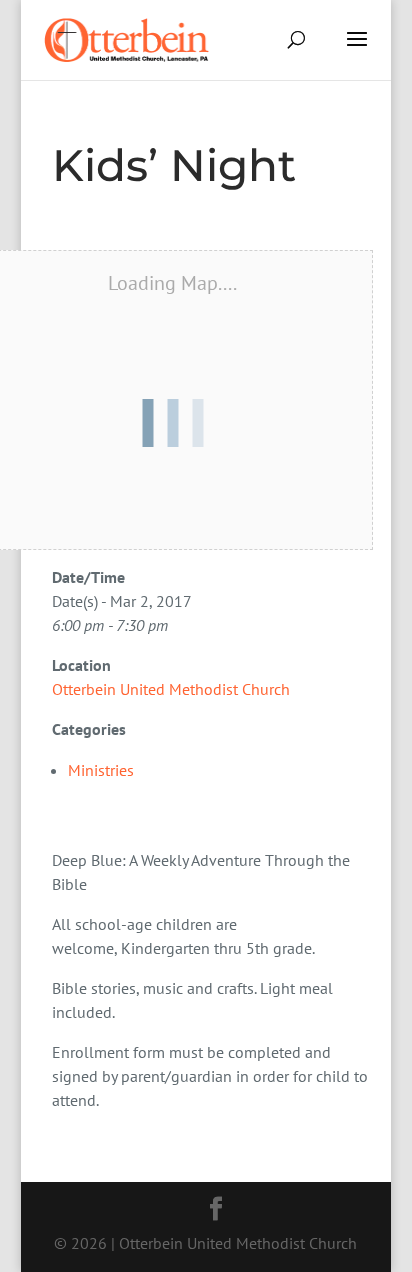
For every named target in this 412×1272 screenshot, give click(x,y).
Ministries (101, 770)
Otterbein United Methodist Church (171, 689)
